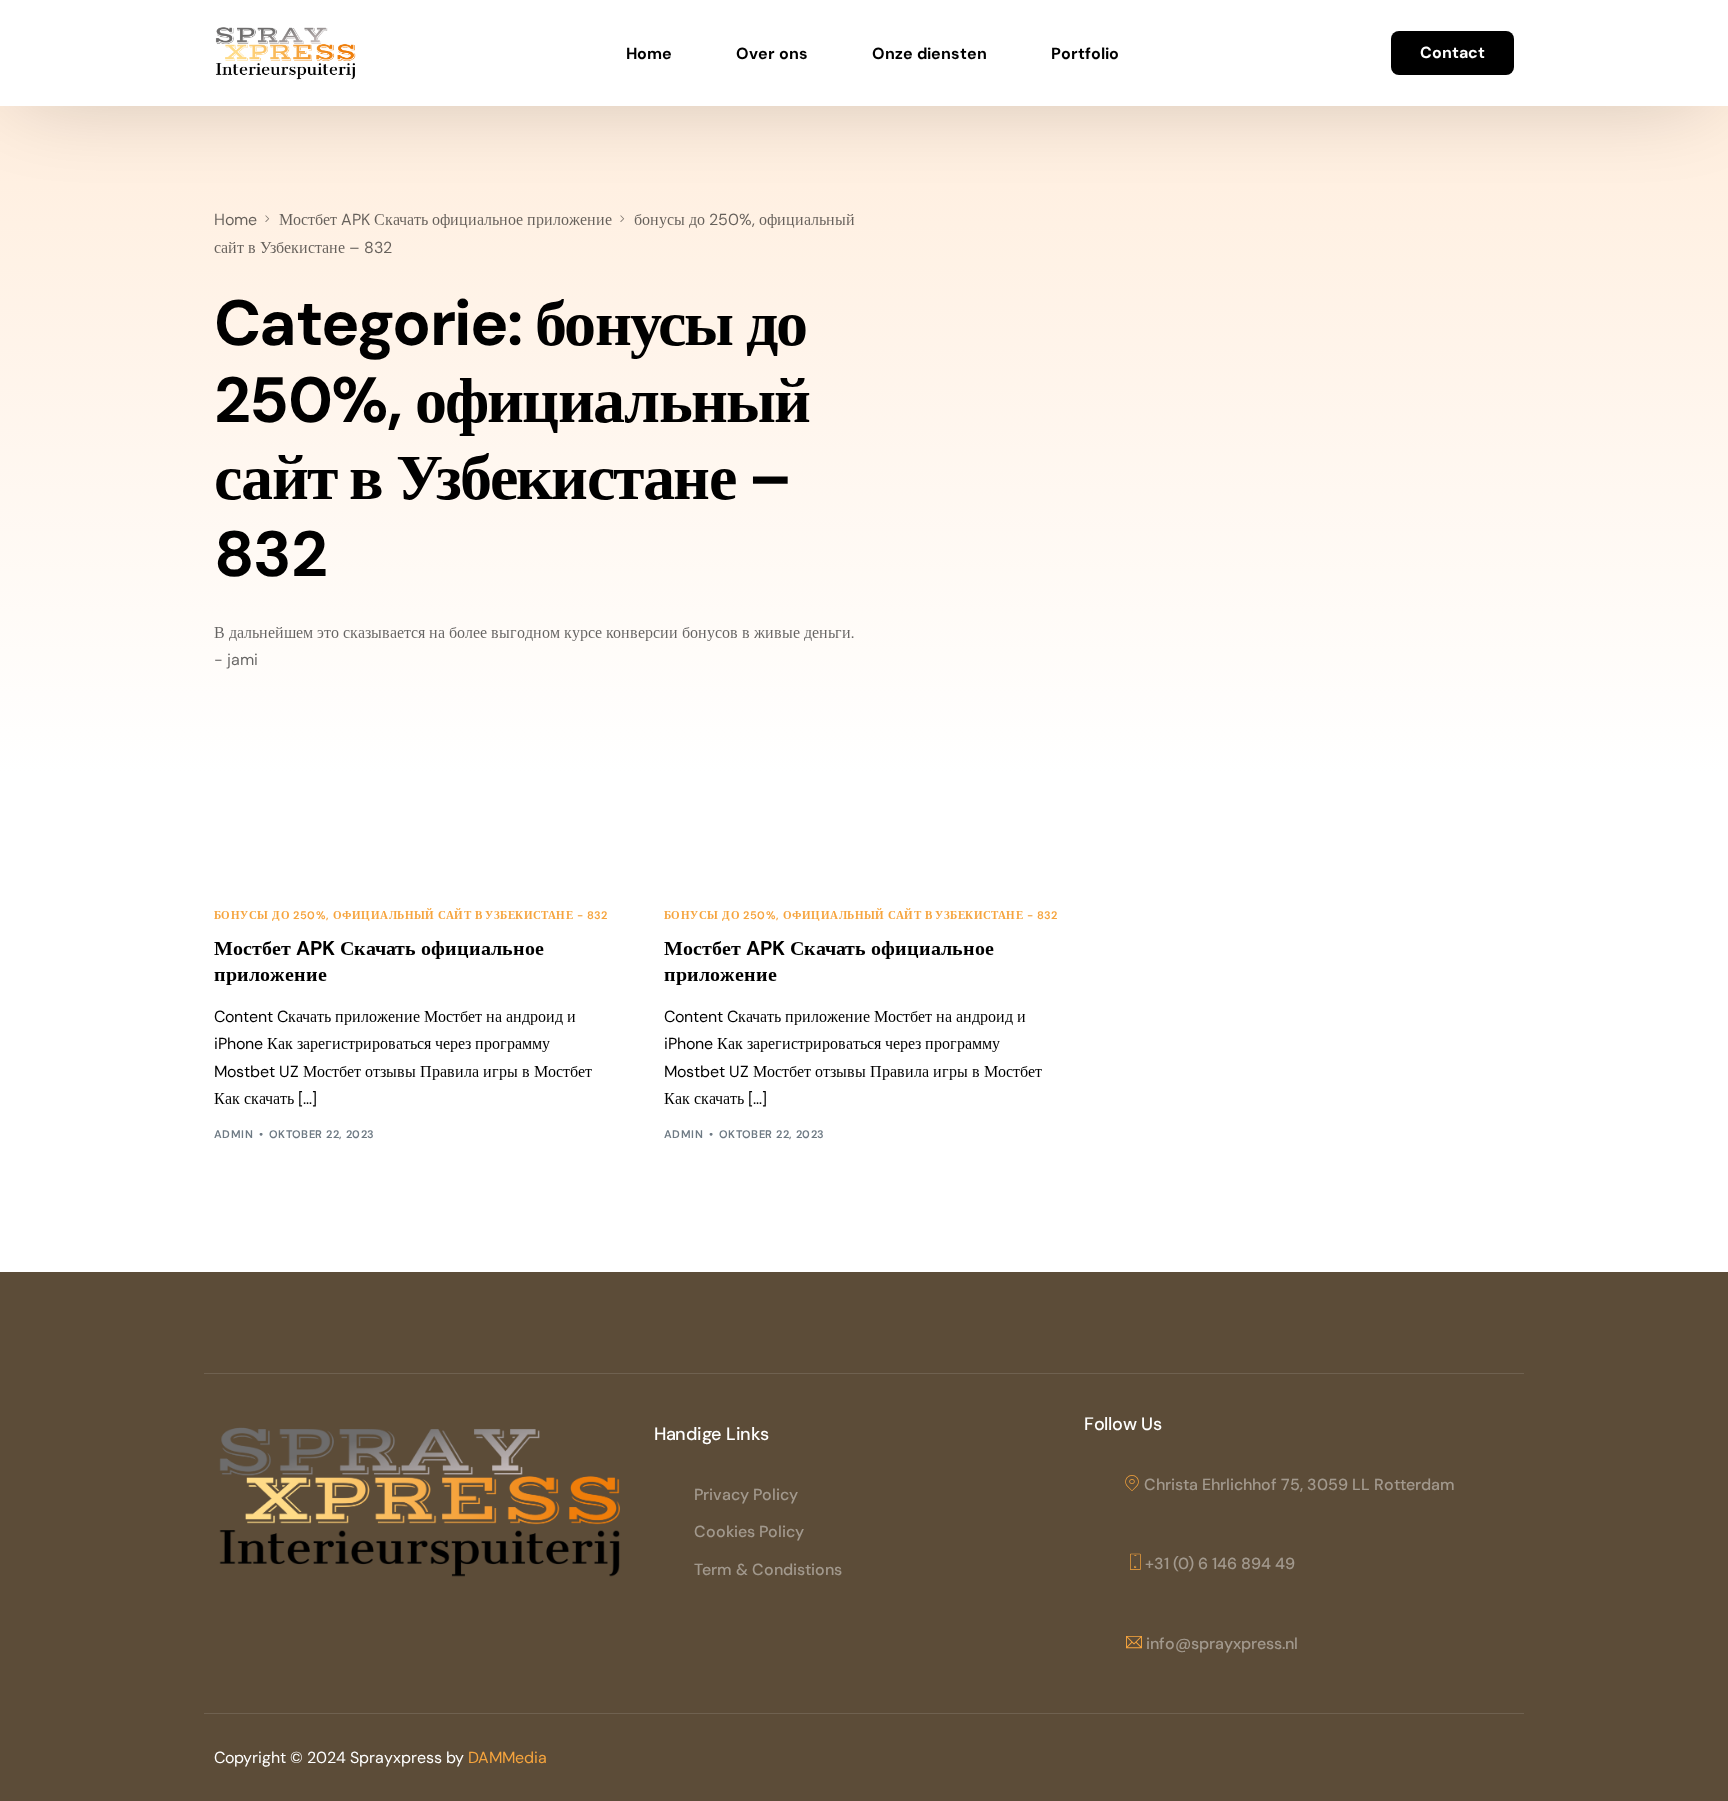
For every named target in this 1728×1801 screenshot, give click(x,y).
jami (242, 659)
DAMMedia (507, 1757)
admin (233, 1134)
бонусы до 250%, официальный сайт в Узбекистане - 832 (411, 915)
